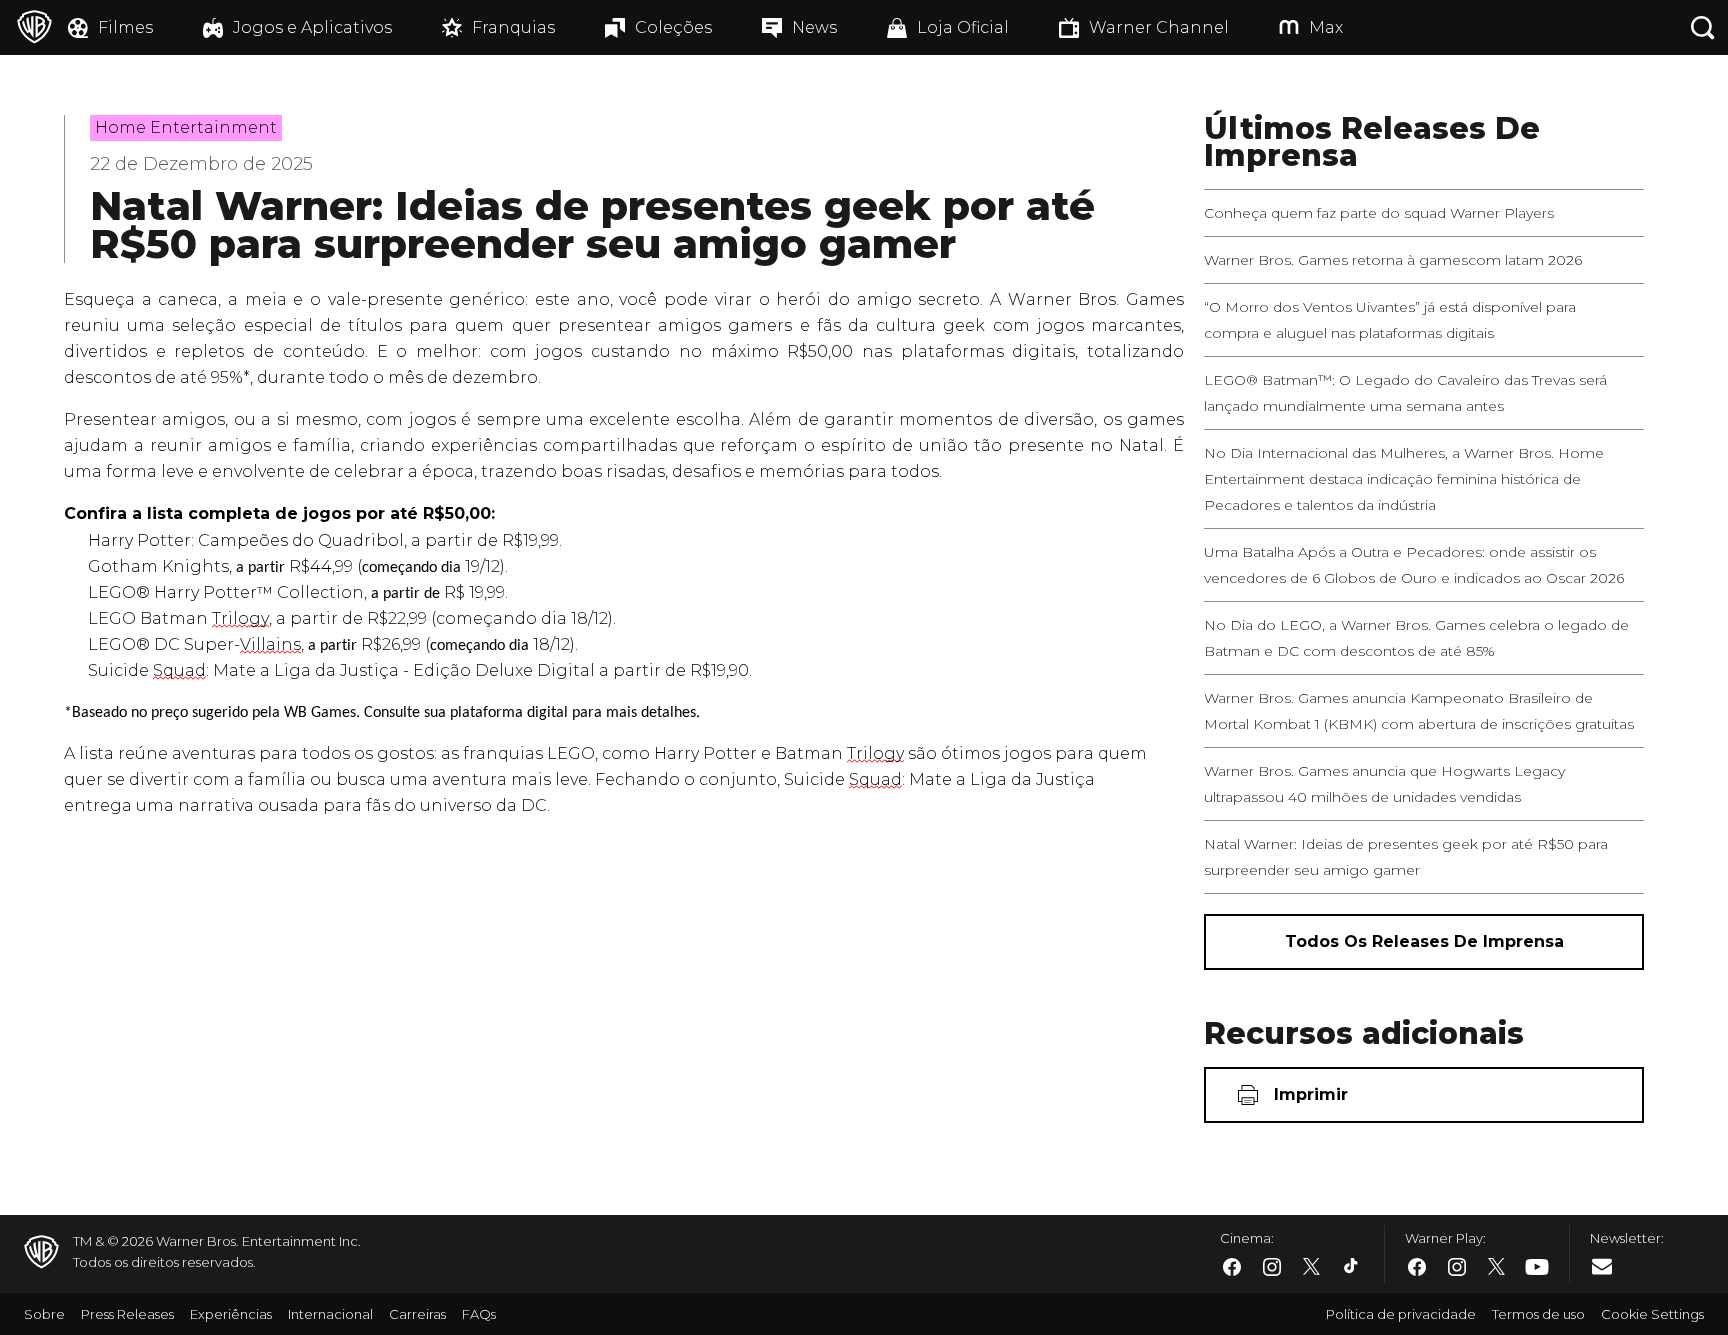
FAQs (479, 1314)
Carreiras (417, 1314)
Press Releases (127, 1314)
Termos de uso (1538, 1314)
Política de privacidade (1401, 1314)
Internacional (330, 1314)
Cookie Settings (1652, 1314)
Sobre (44, 1314)
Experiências (231, 1314)
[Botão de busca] (1703, 27)
